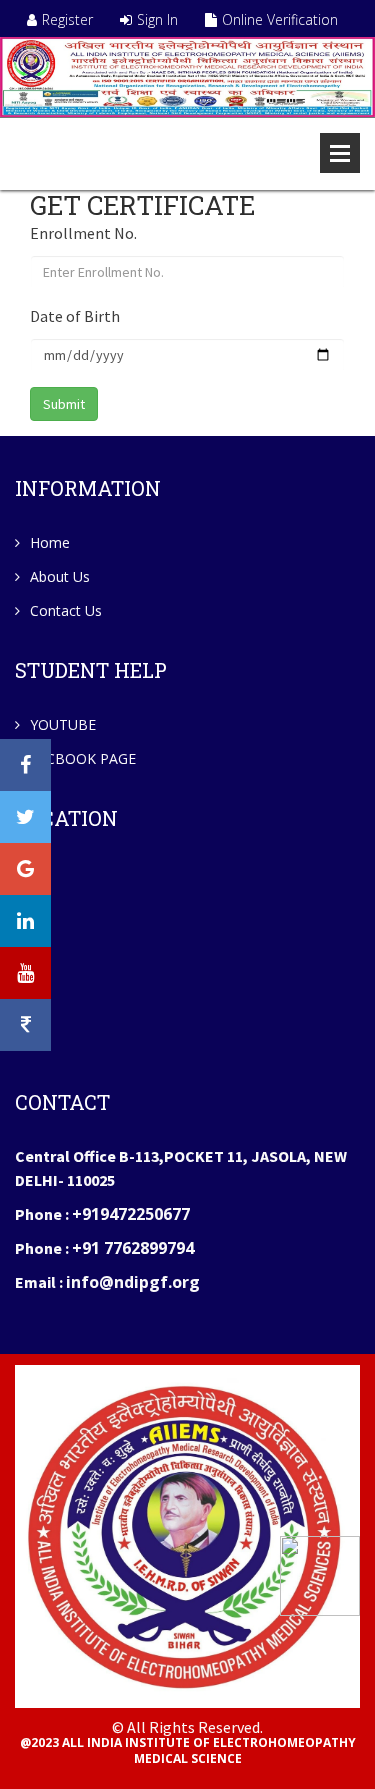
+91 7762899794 (133, 1248)
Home (50, 542)
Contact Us (66, 610)
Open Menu (340, 153)
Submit (64, 404)
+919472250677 (131, 1214)
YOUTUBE (63, 724)
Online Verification (280, 19)
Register (67, 19)
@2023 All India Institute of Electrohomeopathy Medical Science (188, 1751)
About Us (60, 576)
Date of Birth (75, 316)
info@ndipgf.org (133, 1282)
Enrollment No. (83, 233)
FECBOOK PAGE (83, 758)
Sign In (157, 19)
